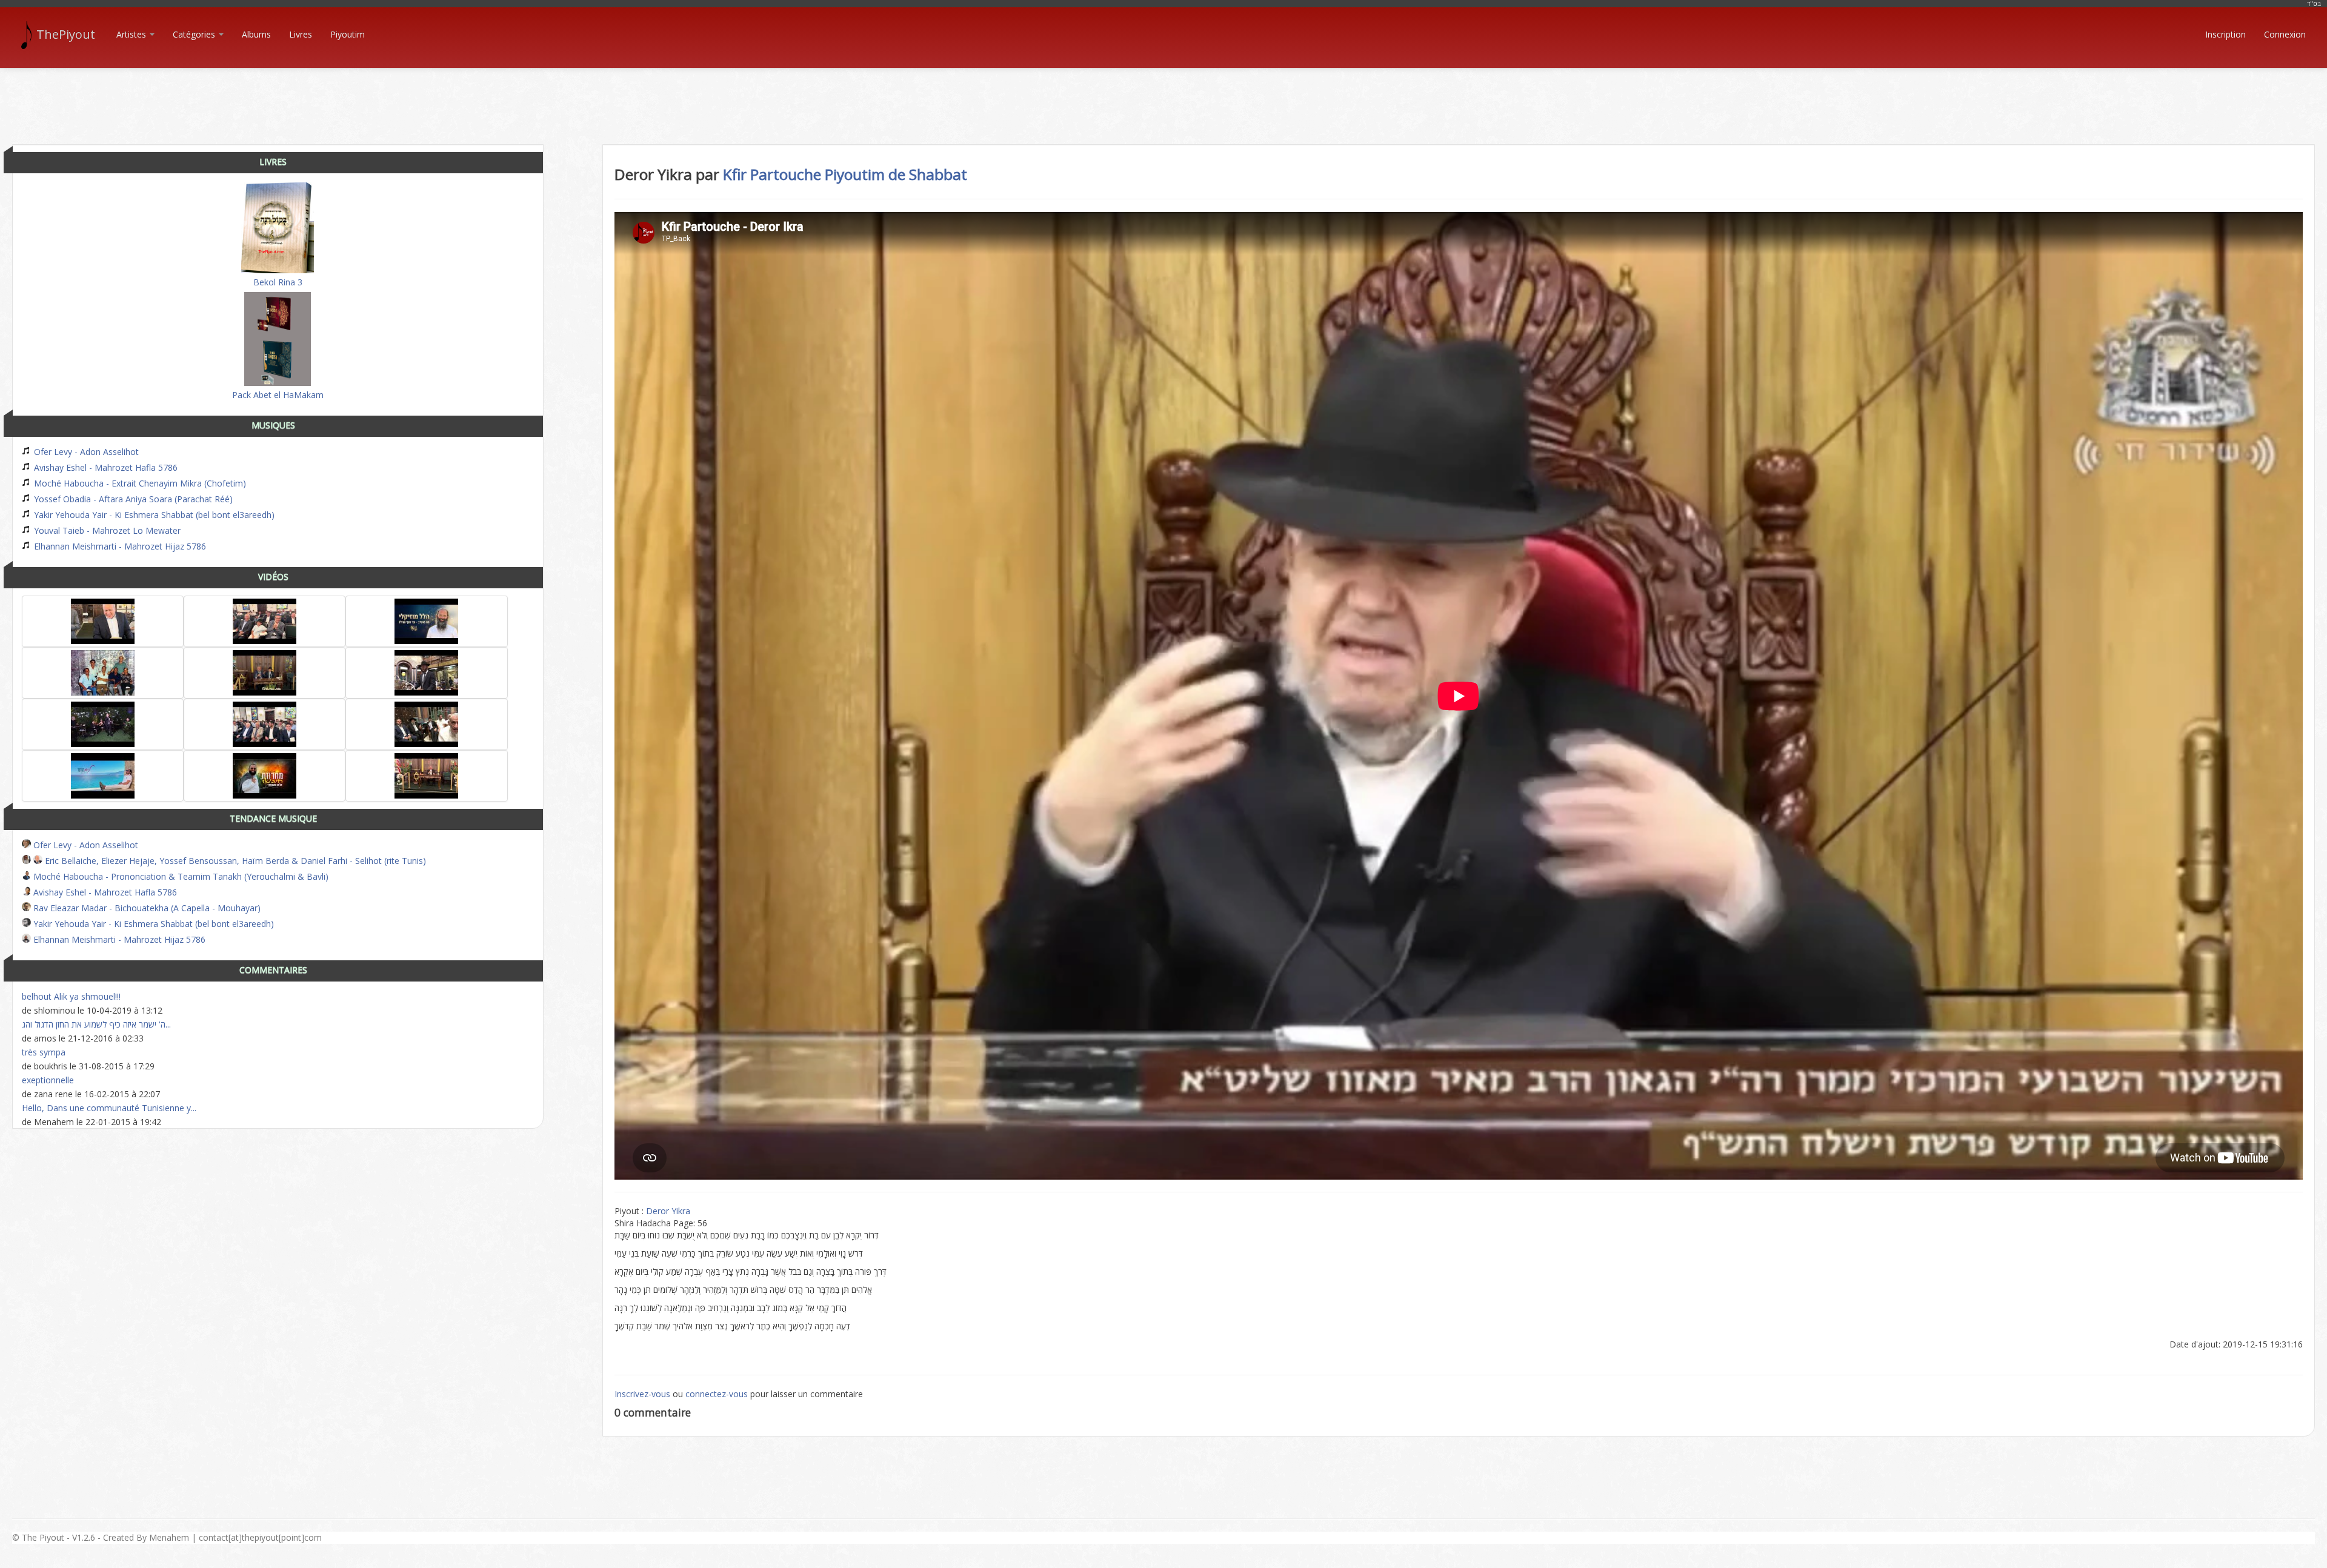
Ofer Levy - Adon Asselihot (85, 452)
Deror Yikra (668, 1211)
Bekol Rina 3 (278, 282)
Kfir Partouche (772, 174)
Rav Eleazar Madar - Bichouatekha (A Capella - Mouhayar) (146, 908)
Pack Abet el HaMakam (278, 395)
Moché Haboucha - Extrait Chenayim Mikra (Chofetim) (139, 483)
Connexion (2285, 34)
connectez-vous (717, 1394)
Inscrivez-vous (642, 1394)
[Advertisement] (1163, 96)
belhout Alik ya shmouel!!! (71, 996)
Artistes (132, 34)
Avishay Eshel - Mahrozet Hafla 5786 (105, 467)
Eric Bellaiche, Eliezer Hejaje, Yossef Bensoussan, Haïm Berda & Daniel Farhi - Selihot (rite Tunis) (234, 861)
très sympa (44, 1052)
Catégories (195, 34)
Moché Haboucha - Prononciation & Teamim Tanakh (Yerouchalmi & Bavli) (180, 876)
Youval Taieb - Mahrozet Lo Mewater (106, 530)
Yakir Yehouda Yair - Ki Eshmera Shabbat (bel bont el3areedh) (153, 515)
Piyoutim (348, 34)
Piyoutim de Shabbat (896, 174)
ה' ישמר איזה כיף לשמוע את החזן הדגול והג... (96, 1024)
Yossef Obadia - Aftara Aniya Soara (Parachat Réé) (132, 499)
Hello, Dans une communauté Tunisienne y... (109, 1108)
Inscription (2225, 34)
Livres (301, 34)
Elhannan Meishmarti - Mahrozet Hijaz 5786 (119, 546)
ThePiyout (66, 34)
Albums (256, 34)
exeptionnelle (48, 1080)
